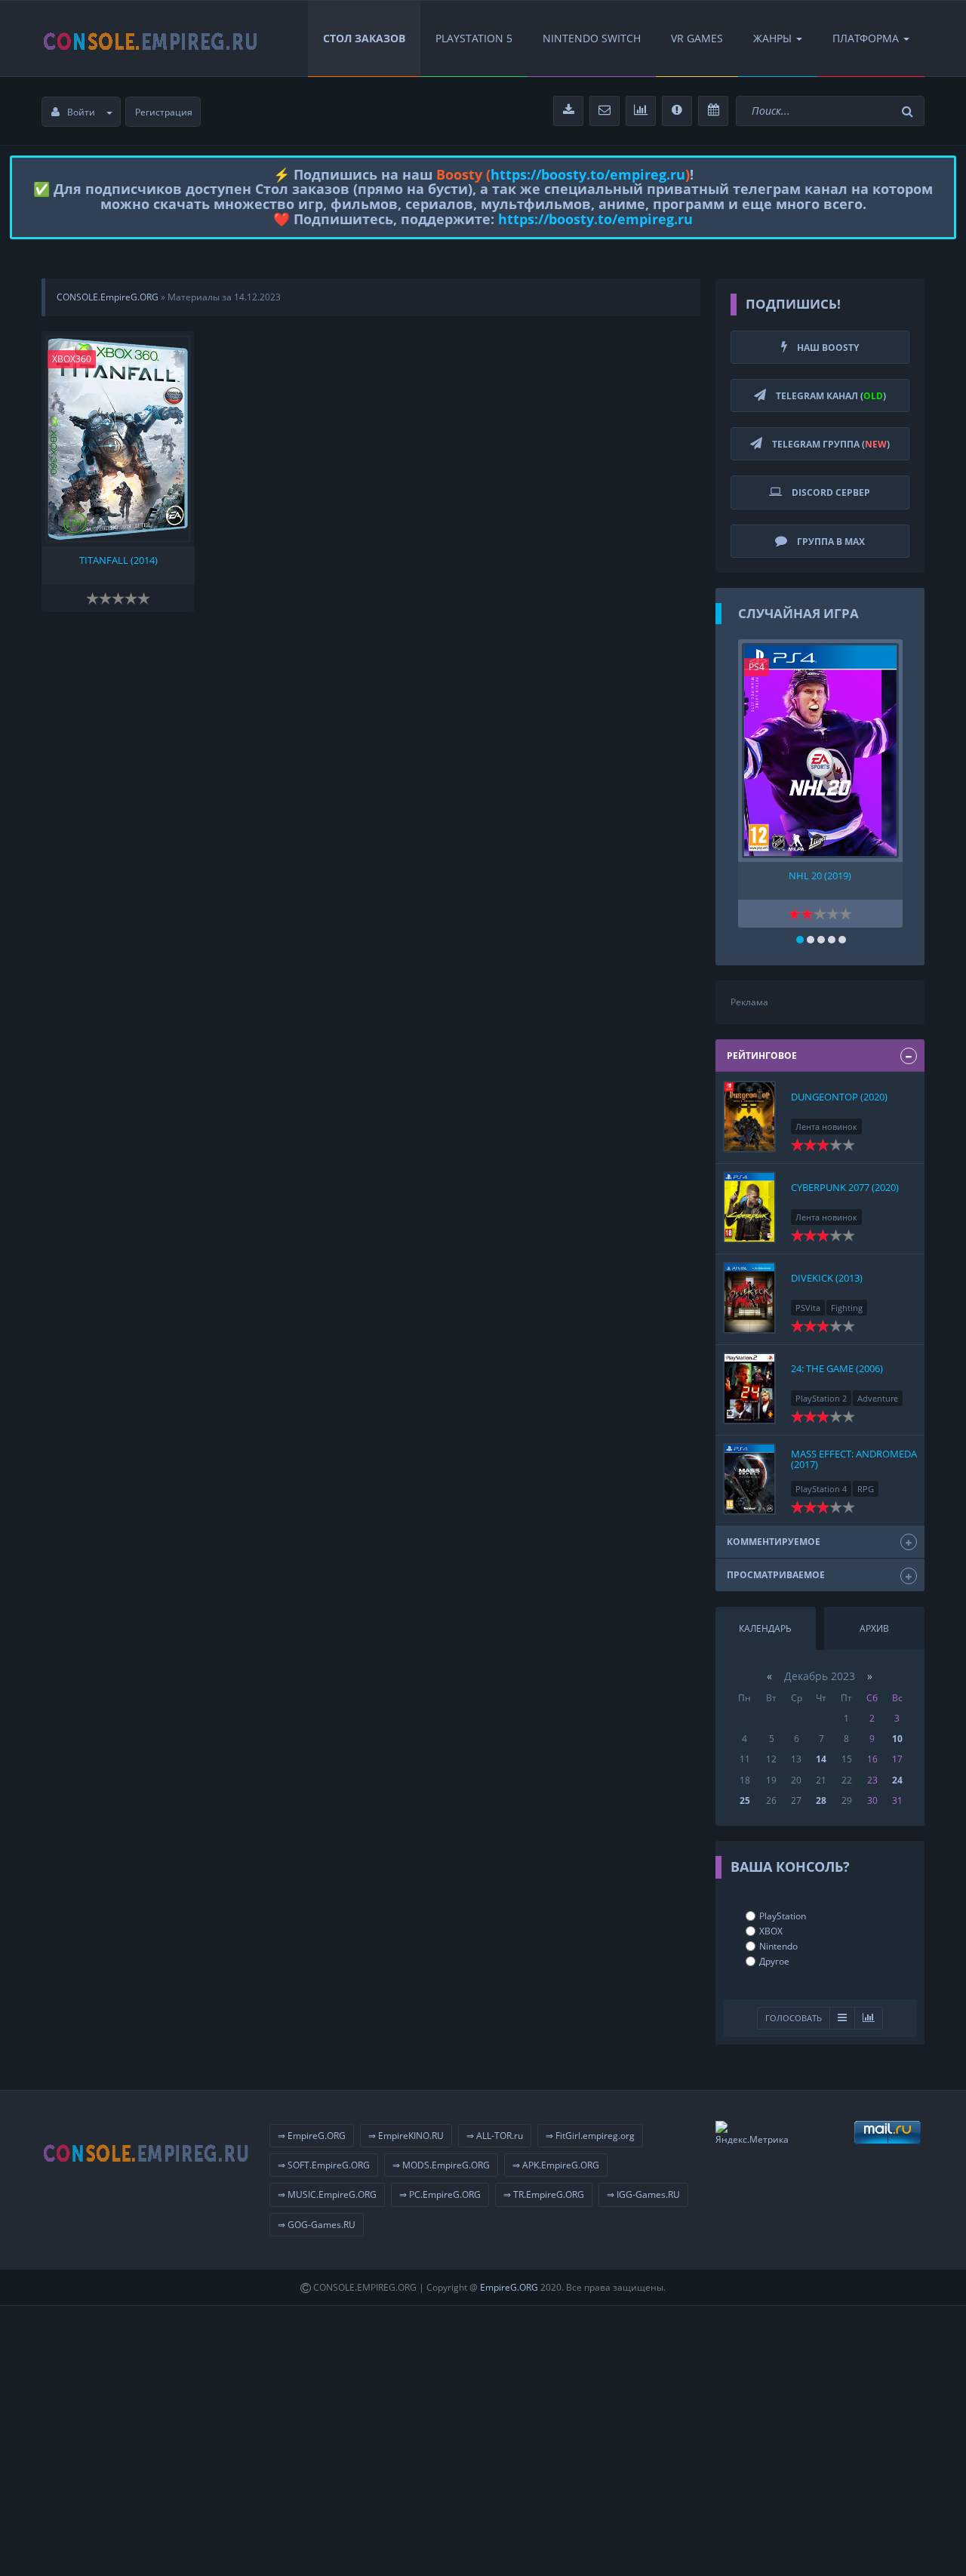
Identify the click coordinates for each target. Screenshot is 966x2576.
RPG (866, 1489)
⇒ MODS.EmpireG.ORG (441, 2165)
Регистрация (164, 112)
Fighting (847, 1308)
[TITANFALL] (118, 439)
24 (897, 1780)
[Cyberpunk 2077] (749, 1207)
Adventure (878, 1398)
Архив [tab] (874, 1628)
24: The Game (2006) (837, 1368)
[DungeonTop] (749, 1117)
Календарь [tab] (765, 1628)
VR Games (697, 38)
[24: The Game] (749, 1388)
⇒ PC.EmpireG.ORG (440, 2194)
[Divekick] (749, 1298)
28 (821, 1800)
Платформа (866, 38)
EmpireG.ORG (509, 2287)
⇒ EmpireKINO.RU (406, 2136)
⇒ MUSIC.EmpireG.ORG (327, 2194)
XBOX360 (72, 359)
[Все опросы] (869, 2019)
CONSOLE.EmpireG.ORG (108, 297)
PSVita (808, 1308)
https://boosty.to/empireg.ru (588, 174)
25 (745, 1800)
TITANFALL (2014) (118, 560)
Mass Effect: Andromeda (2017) (854, 1459)
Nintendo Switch (592, 38)
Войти (81, 112)
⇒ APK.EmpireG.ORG (556, 2165)
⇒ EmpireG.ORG (312, 2136)
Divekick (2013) (827, 1278)
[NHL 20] (820, 751)
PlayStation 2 (821, 1398)
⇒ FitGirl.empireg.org (590, 2136)
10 (897, 1739)
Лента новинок (826, 1126)
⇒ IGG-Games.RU (643, 2194)
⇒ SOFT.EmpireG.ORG (324, 2165)
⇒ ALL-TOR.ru (495, 2136)
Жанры (772, 38)
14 (821, 1759)
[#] (151, 38)
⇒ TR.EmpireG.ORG (544, 2194)
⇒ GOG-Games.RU (317, 2225)
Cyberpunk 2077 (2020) (845, 1187)
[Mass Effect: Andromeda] (749, 1479)
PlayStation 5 (474, 38)
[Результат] (842, 2019)
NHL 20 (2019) (820, 876)
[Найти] (909, 111)
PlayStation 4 (821, 1489)
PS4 (757, 667)
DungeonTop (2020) (839, 1097)
